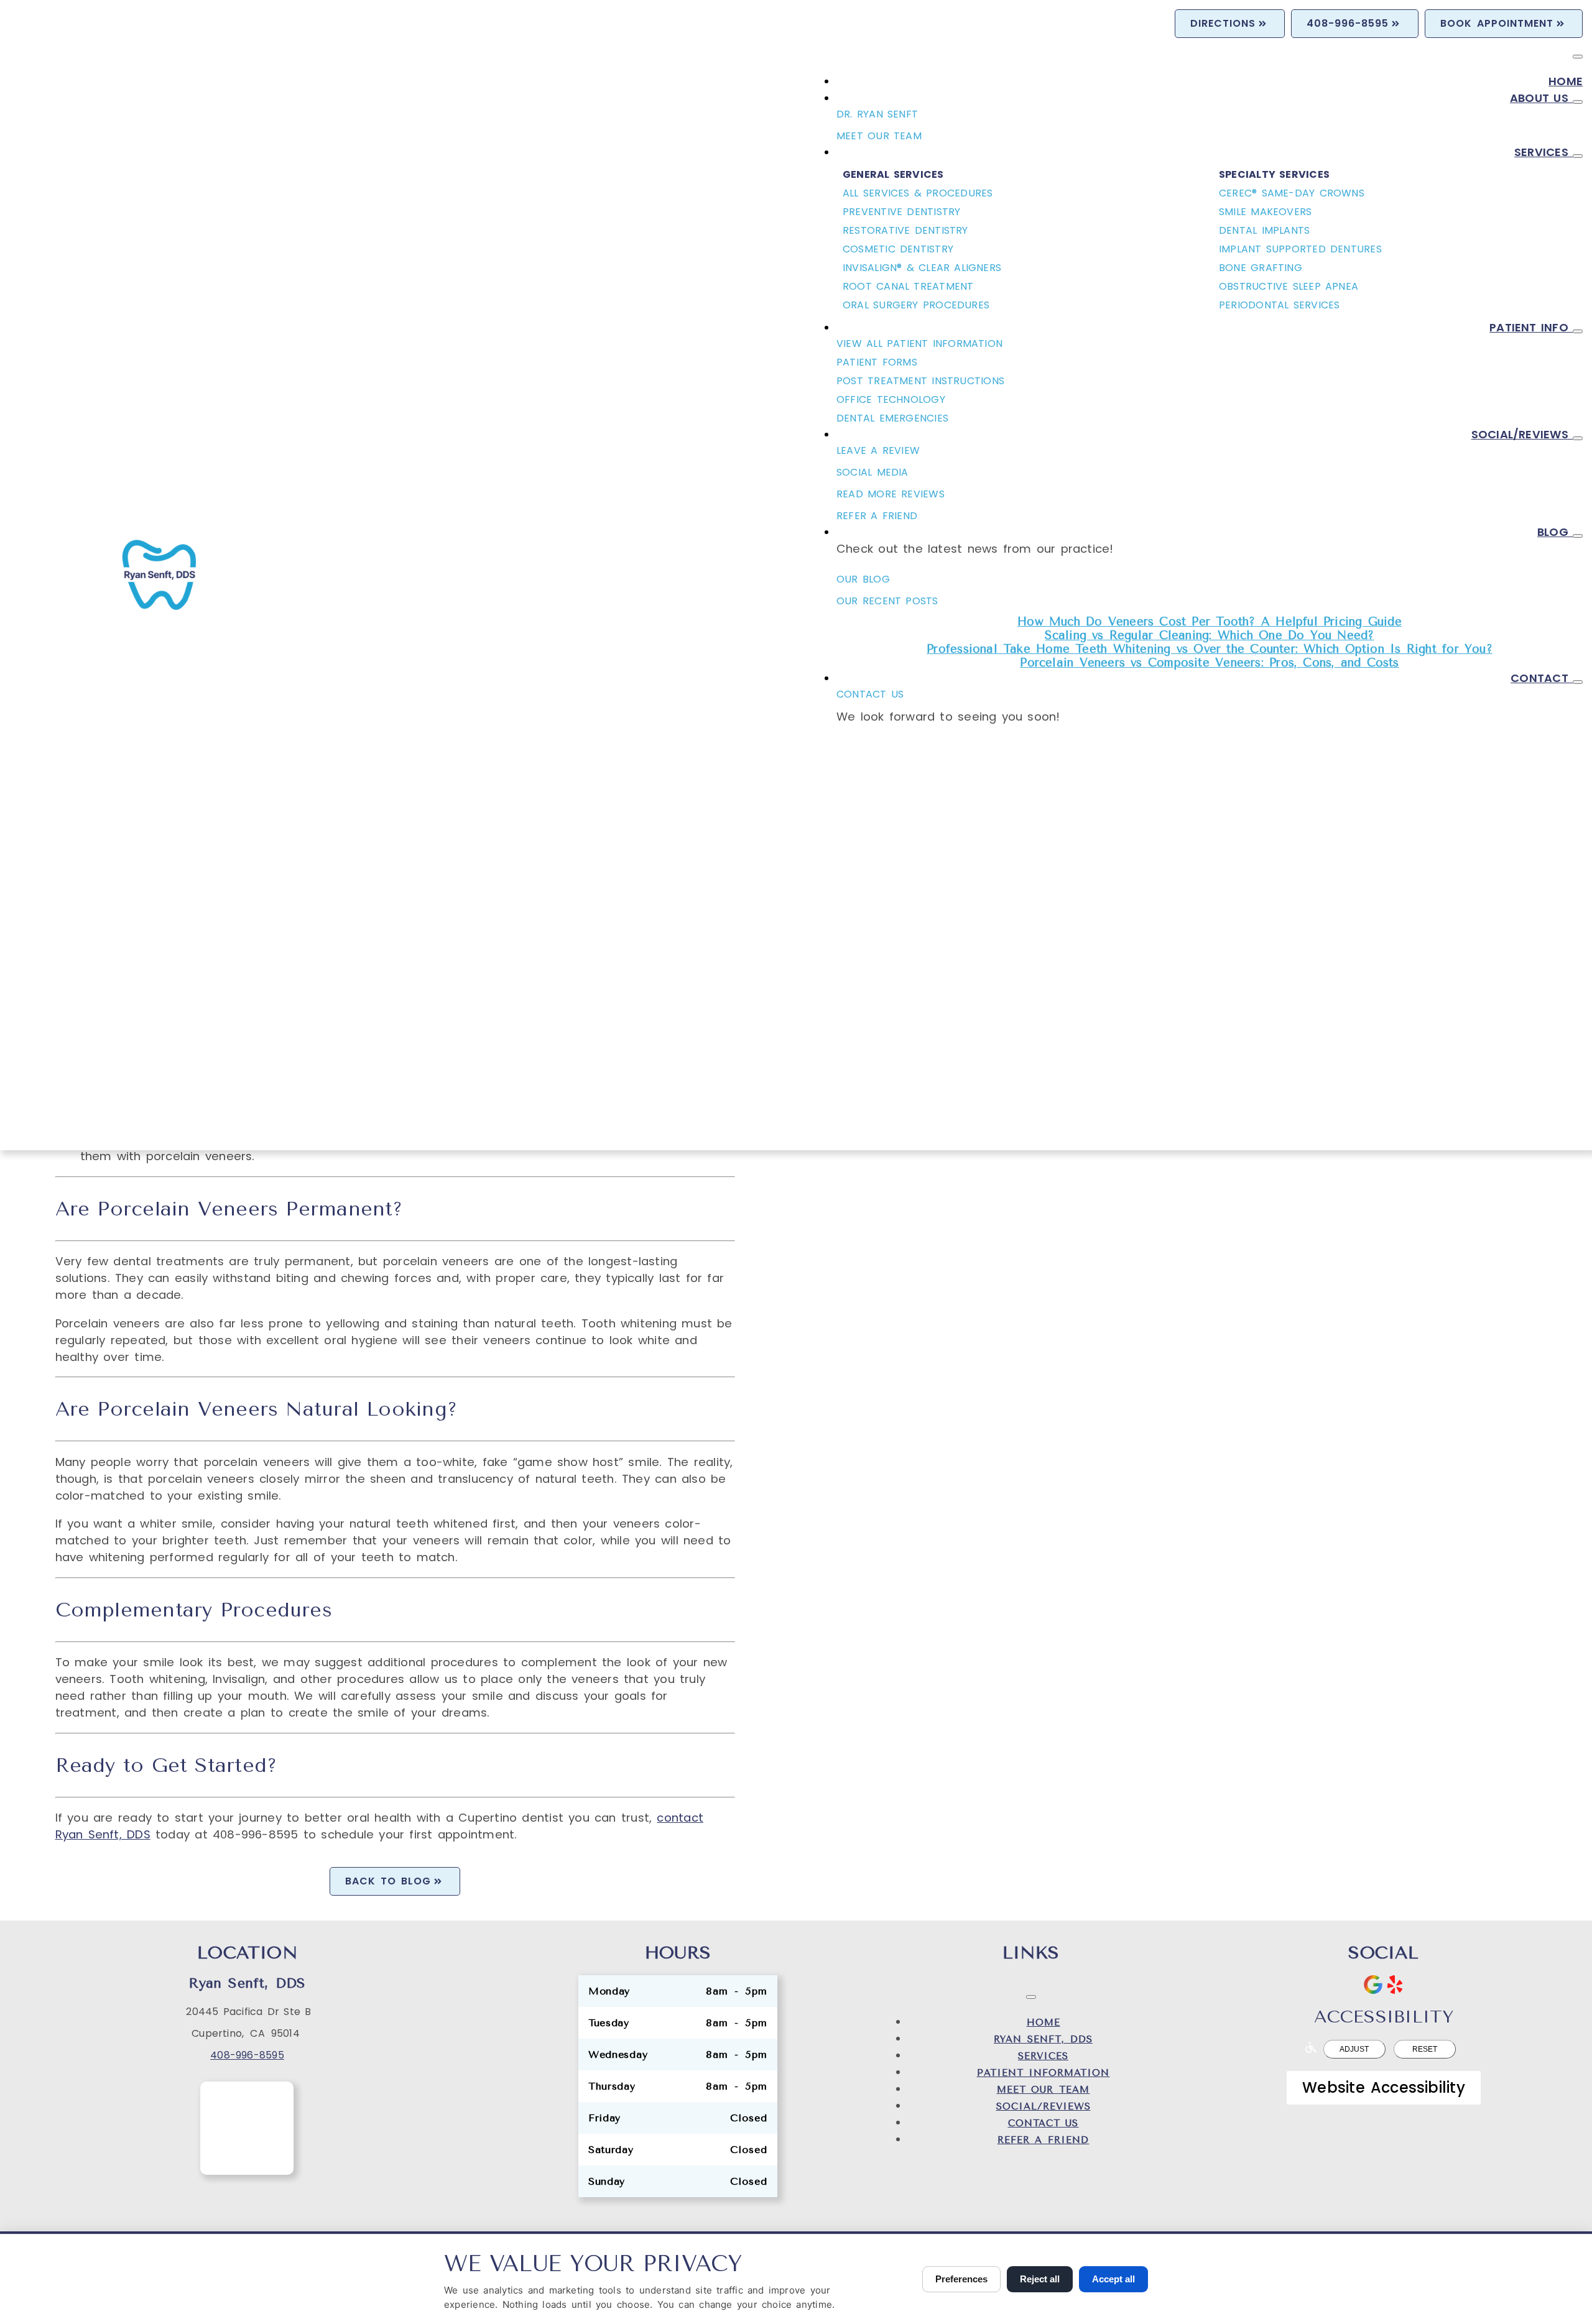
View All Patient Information (919, 344)
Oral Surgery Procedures (916, 305)
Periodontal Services (1279, 305)
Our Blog (863, 579)
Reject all (1040, 2279)
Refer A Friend (877, 516)
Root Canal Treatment (908, 286)
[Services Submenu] (1578, 156)
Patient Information (1044, 2073)
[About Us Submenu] (1578, 102)
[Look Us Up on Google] (1373, 1985)
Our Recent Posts (887, 601)
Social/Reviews (1522, 434)
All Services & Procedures (918, 193)
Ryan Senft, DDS (1043, 2039)
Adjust (1354, 2049)
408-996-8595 (247, 2055)
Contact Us (870, 694)
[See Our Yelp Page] (1395, 1985)
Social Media (872, 472)
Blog (1555, 532)
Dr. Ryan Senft (877, 114)
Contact (1542, 678)
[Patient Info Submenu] (1578, 331)
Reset (1425, 2049)
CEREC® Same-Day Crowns (1292, 193)
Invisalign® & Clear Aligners (922, 268)
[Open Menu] (1578, 57)
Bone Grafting (1261, 268)
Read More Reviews (891, 494)
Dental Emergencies (892, 418)
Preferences (961, 2279)
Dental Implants (1264, 230)
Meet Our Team (879, 136)
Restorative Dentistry (905, 230)
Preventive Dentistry (901, 212)
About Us (1541, 98)
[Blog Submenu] (1578, 536)
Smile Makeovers (1265, 212)
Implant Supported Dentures (1300, 249)
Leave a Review (878, 450)
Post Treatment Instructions (920, 381)
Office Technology (891, 399)
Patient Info (1531, 327)
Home (1566, 81)
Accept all (1113, 2279)
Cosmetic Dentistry (898, 249)
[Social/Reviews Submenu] (1578, 438)
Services (1543, 152)
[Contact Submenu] (1578, 682)
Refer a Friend (1044, 2140)
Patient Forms (877, 362)
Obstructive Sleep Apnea (1289, 286)
